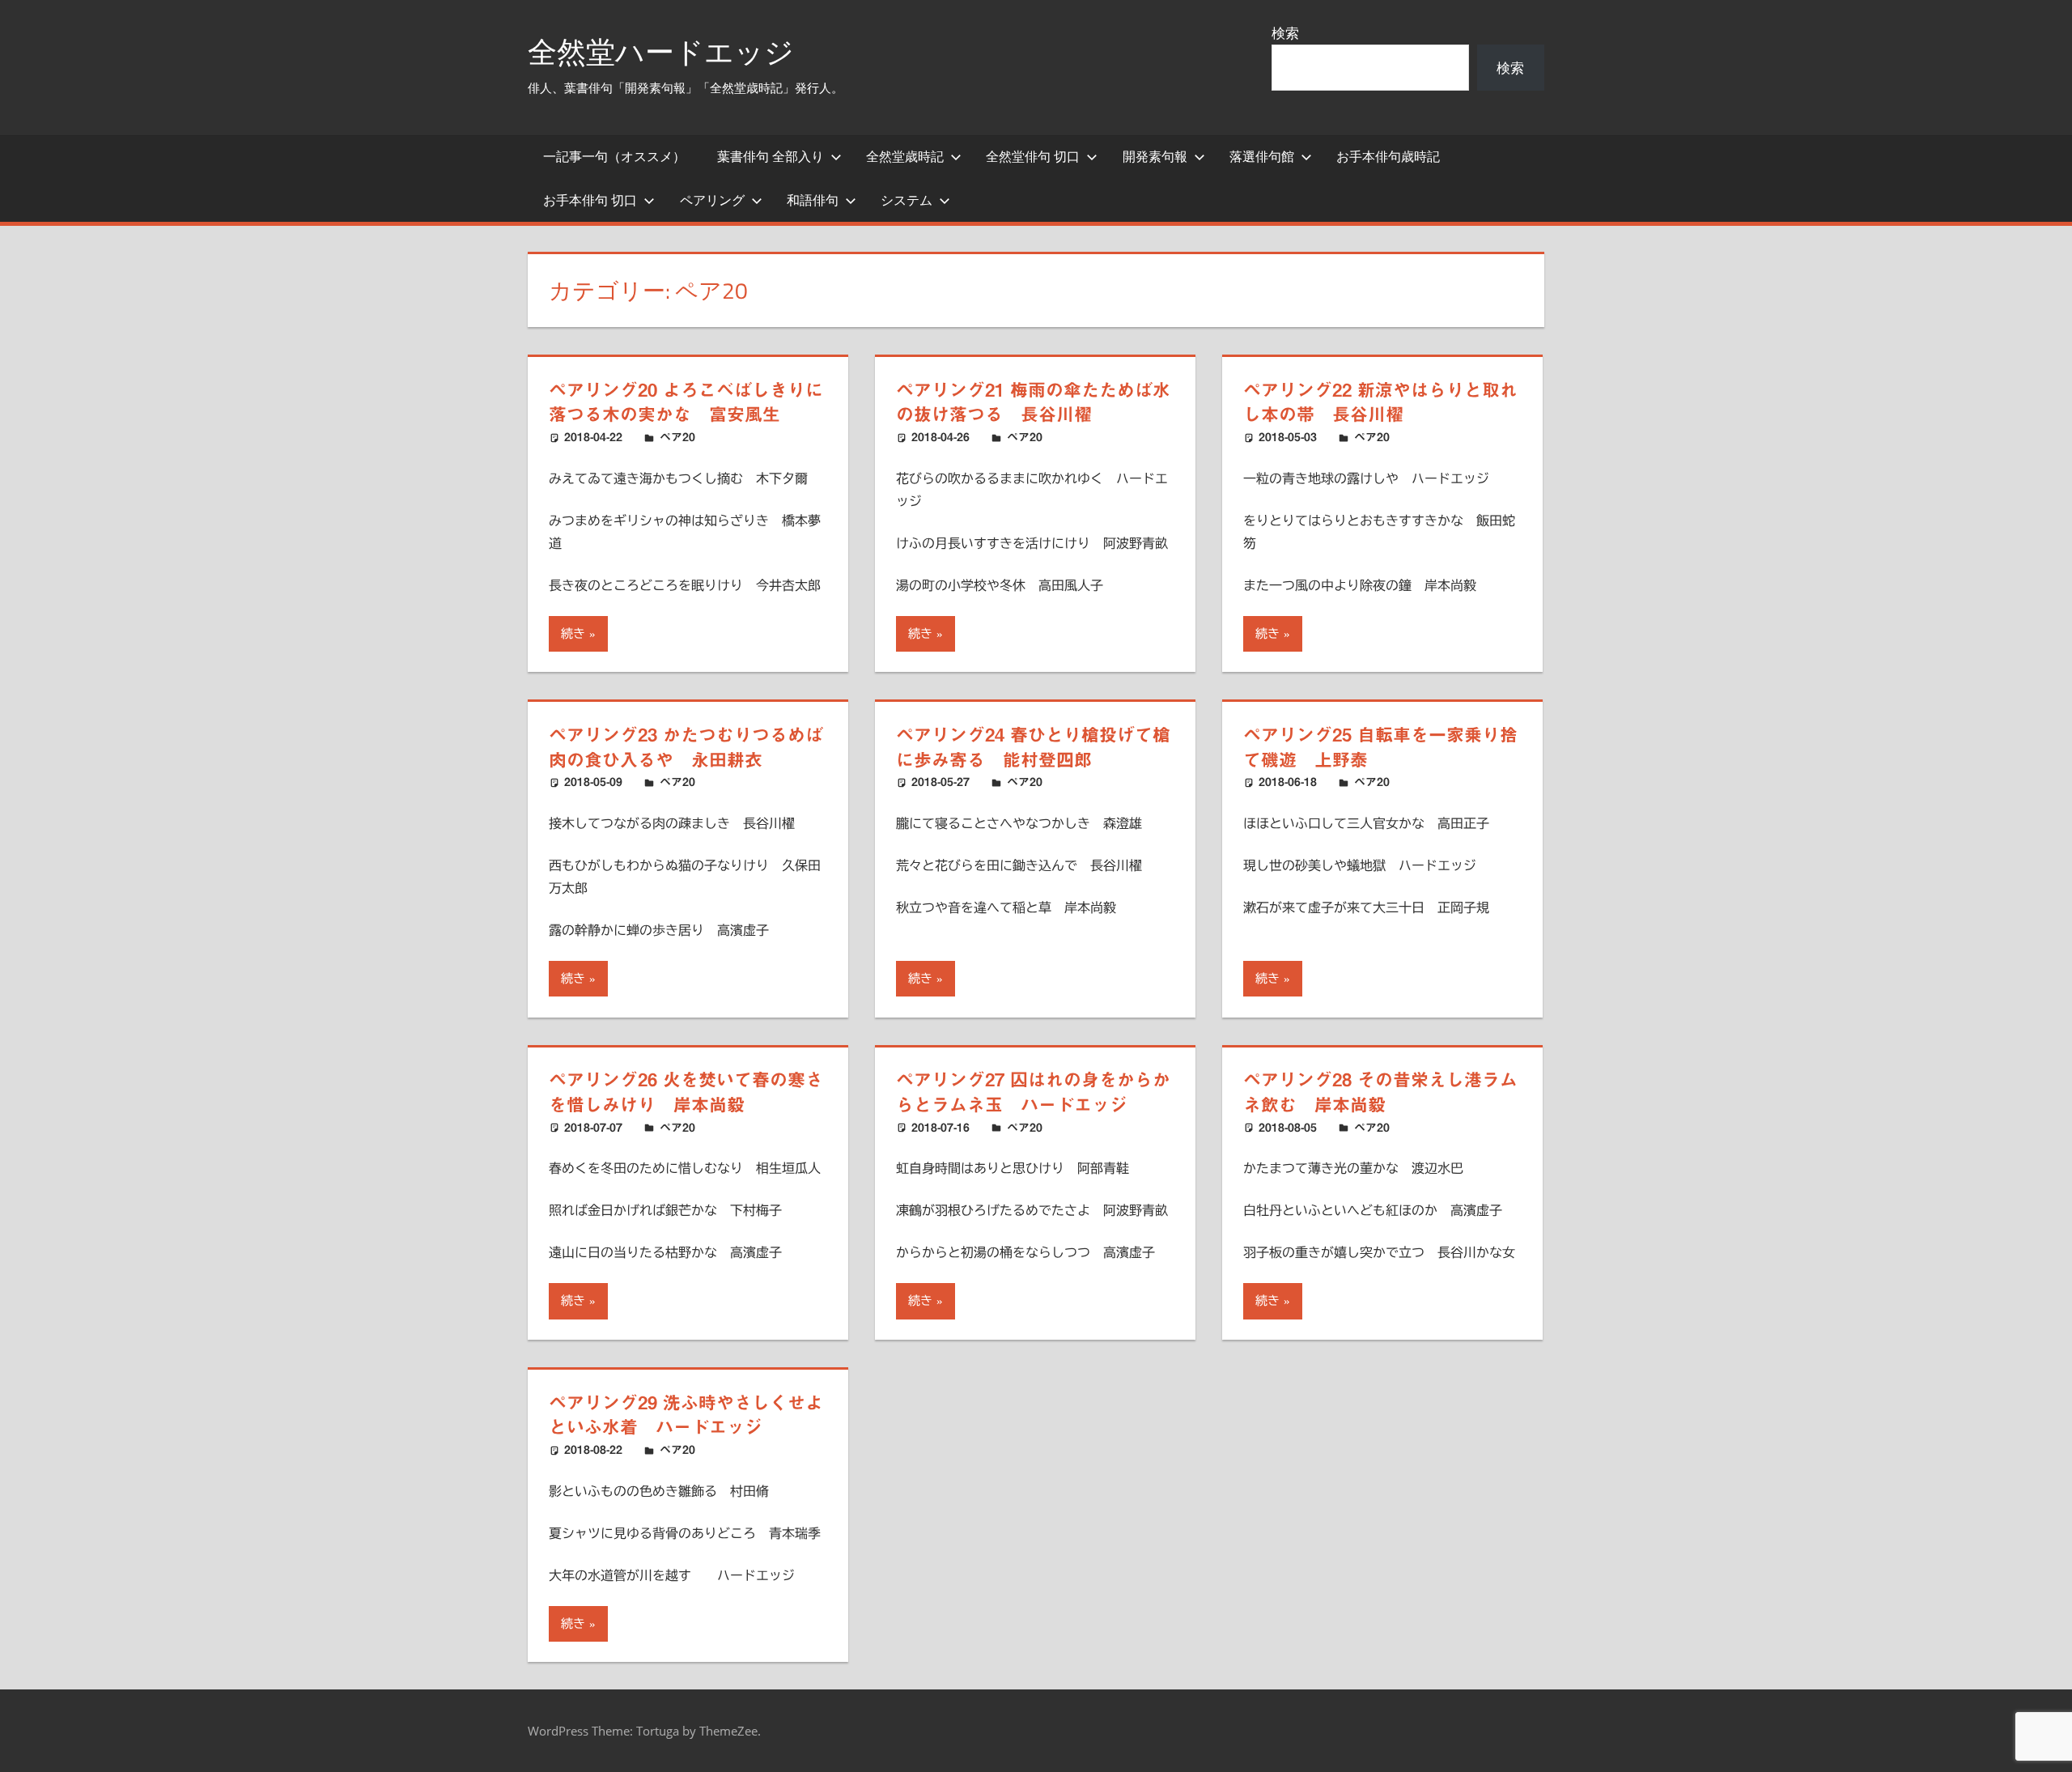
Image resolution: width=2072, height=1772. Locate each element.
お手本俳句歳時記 (1388, 156)
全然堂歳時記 (905, 156)
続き (573, 633)
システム (906, 200)
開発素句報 (1155, 156)
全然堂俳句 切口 (1033, 156)
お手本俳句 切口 (590, 200)
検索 (1285, 33)
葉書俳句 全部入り (771, 156)
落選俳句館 (1262, 156)
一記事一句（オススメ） (614, 156)
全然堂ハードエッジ (661, 51)
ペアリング (712, 200)
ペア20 (677, 437)
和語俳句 (813, 200)
